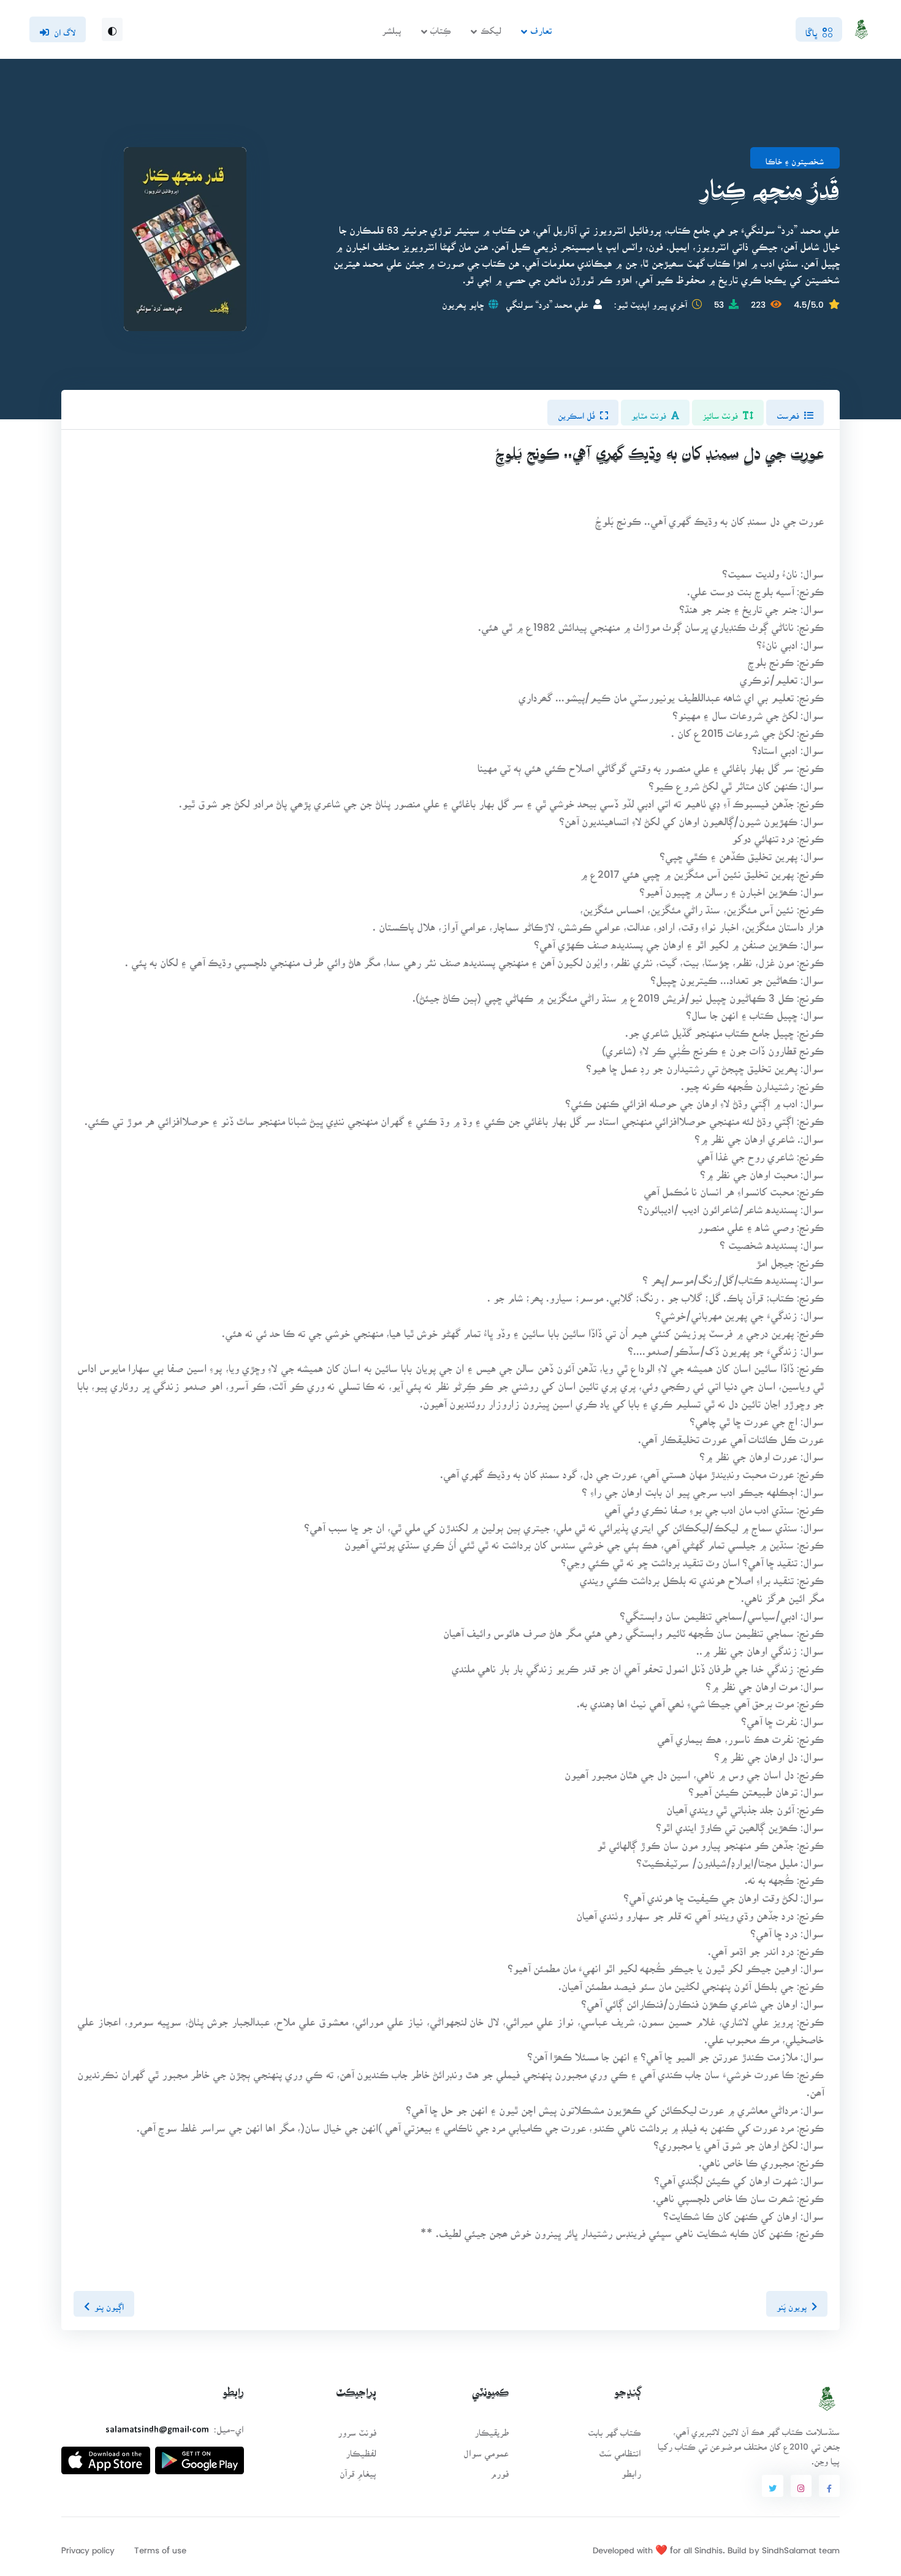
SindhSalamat (789, 2546)
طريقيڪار (492, 2429)
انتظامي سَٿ (620, 2449)
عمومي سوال (486, 2449)
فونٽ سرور (357, 2429)
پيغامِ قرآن (358, 2470)
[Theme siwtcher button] (112, 29)
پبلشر (392, 27)
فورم (500, 2470)
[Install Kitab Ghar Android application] (200, 2456)
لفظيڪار (361, 2449)
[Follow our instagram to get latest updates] (801, 2486)
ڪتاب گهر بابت (614, 2429)
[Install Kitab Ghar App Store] (106, 2456)
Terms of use (160, 2546)
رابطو (631, 2470)
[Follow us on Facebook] (829, 2486)
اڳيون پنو (109, 2303)
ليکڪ (491, 27)
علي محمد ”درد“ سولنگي (547, 301)
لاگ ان (65, 29)
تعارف (541, 27)
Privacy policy (88, 2546)
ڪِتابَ (441, 27)
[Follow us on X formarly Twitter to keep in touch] (772, 2486)
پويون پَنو (792, 2303)
